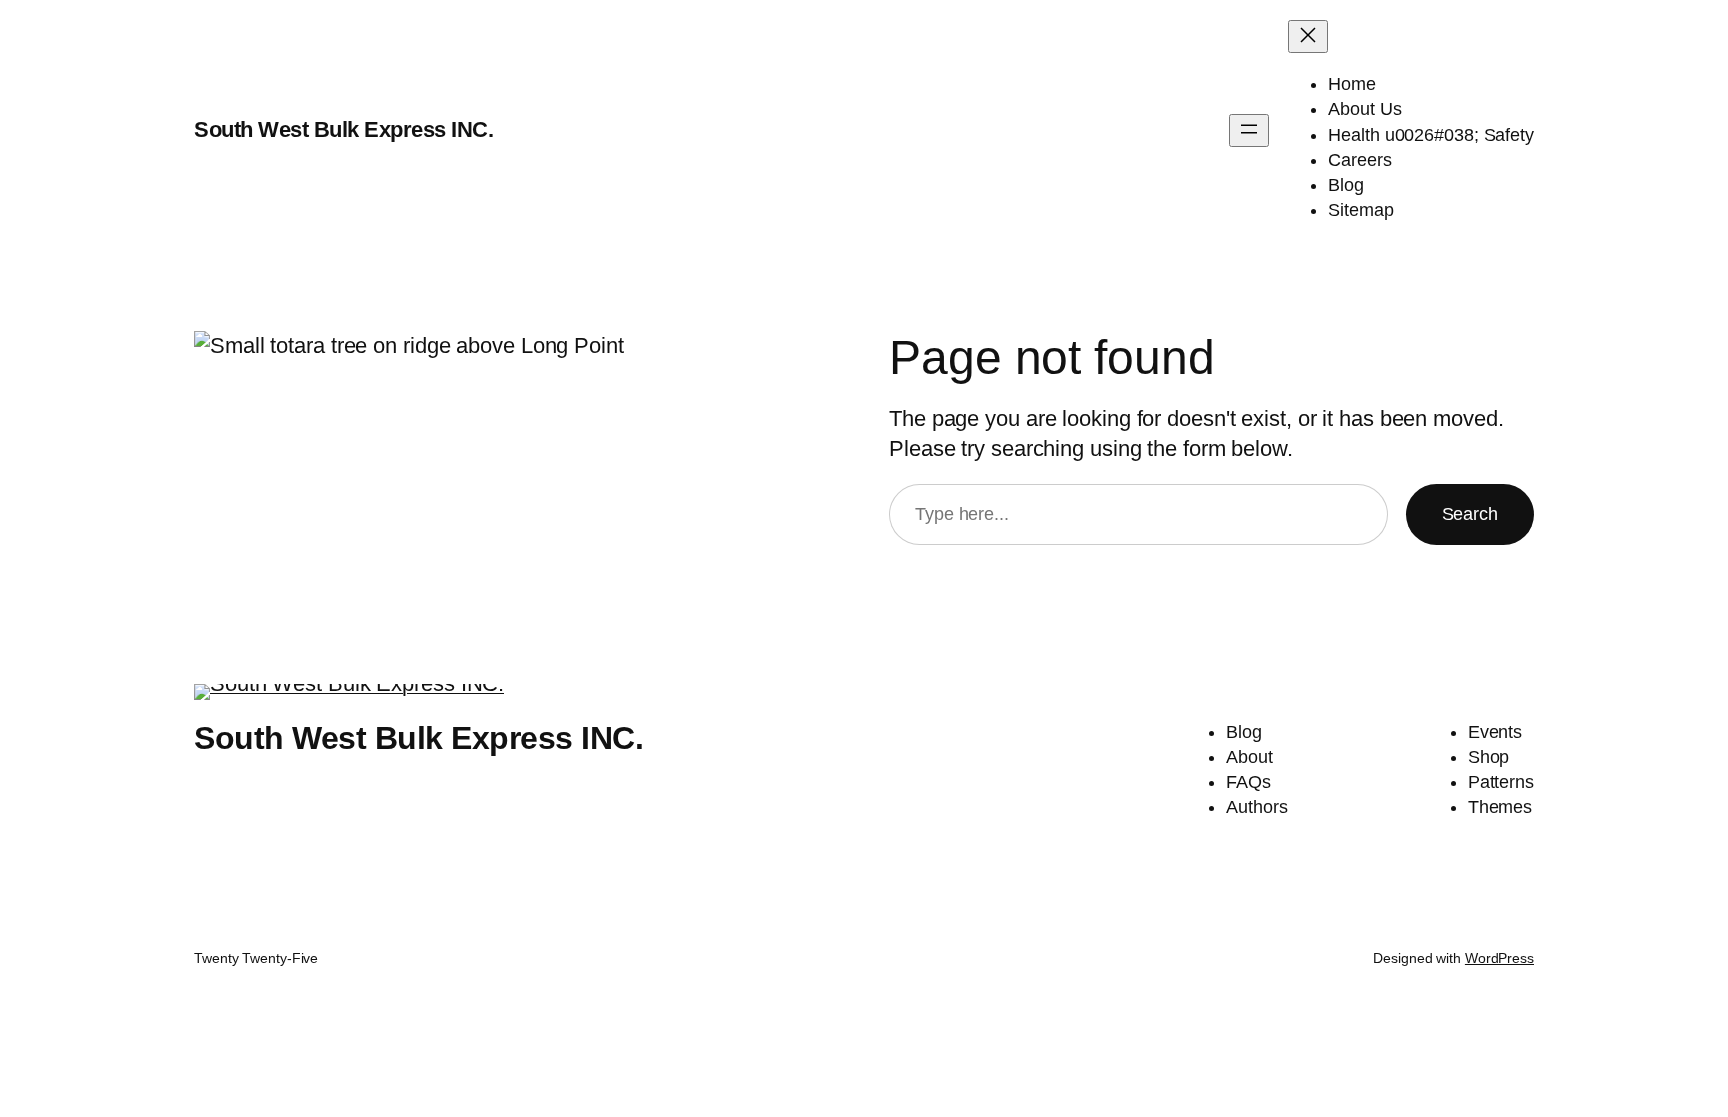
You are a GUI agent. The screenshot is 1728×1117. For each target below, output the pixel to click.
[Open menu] (1249, 130)
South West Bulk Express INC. (343, 129)
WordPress (1499, 958)
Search (1470, 514)
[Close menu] (1308, 36)
